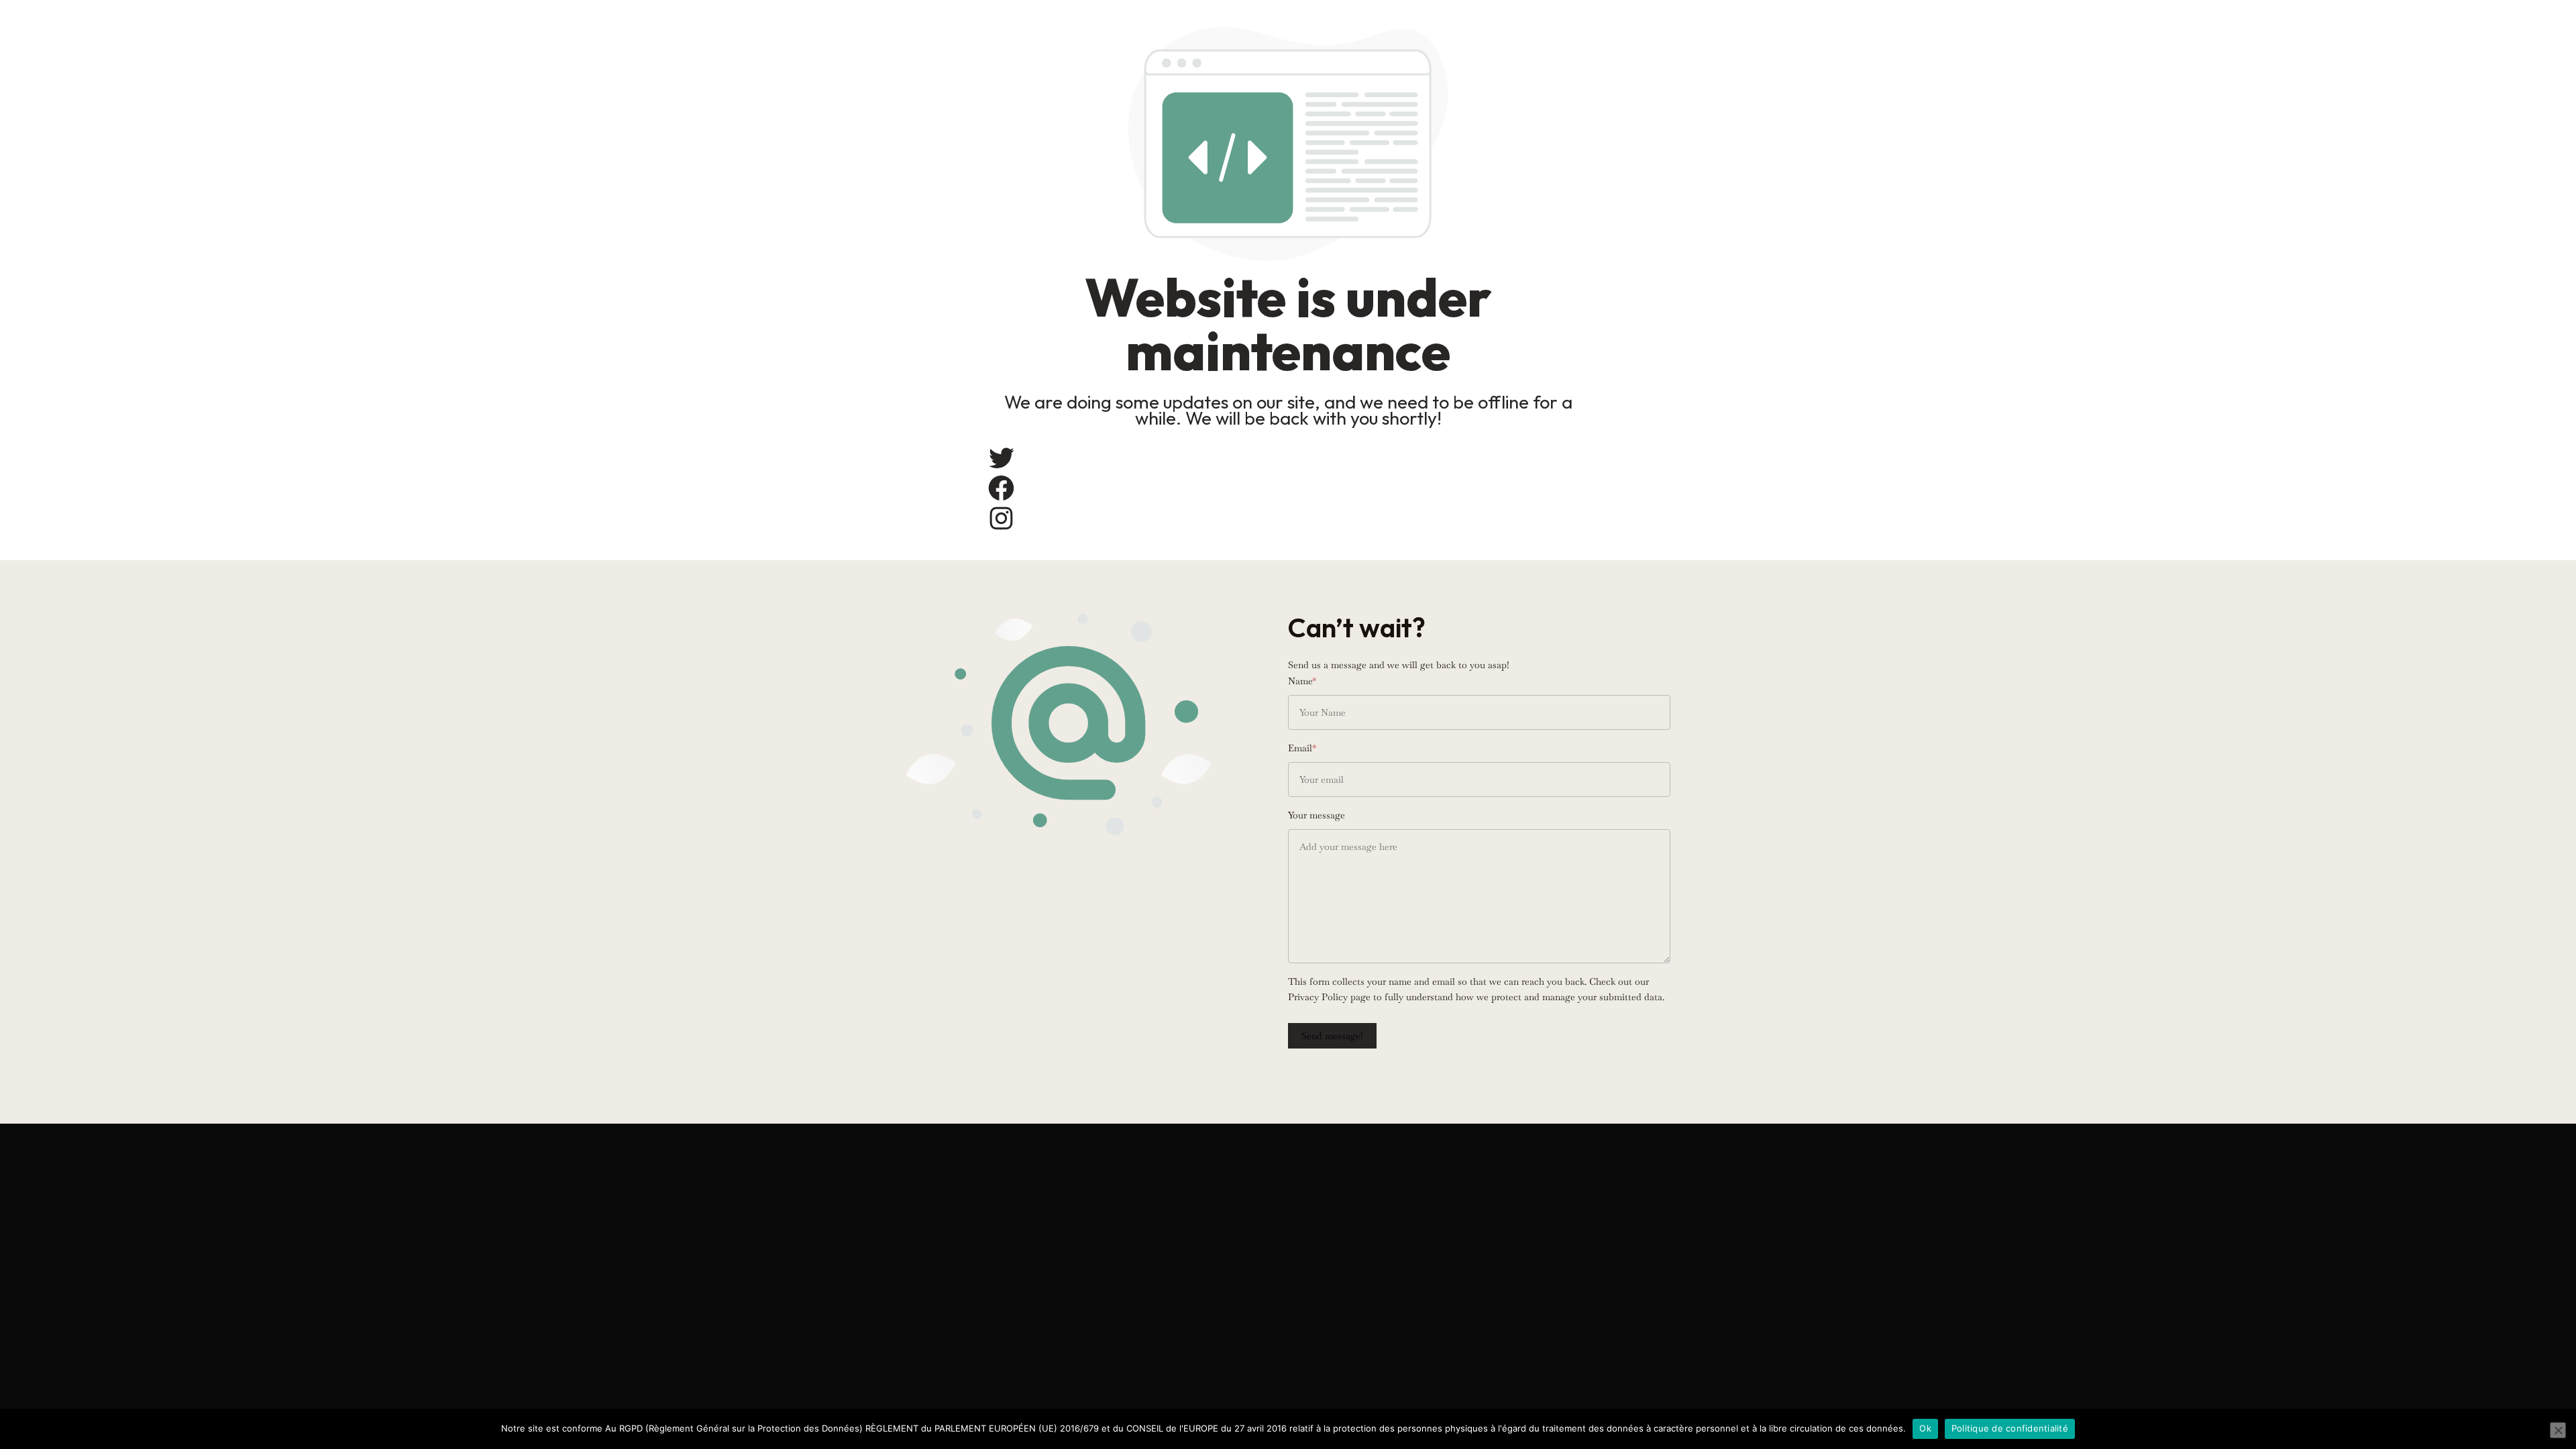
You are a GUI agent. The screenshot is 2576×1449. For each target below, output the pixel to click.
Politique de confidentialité (2010, 1428)
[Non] (2558, 1430)
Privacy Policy (1318, 997)
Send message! (1332, 1036)
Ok (1925, 1428)
